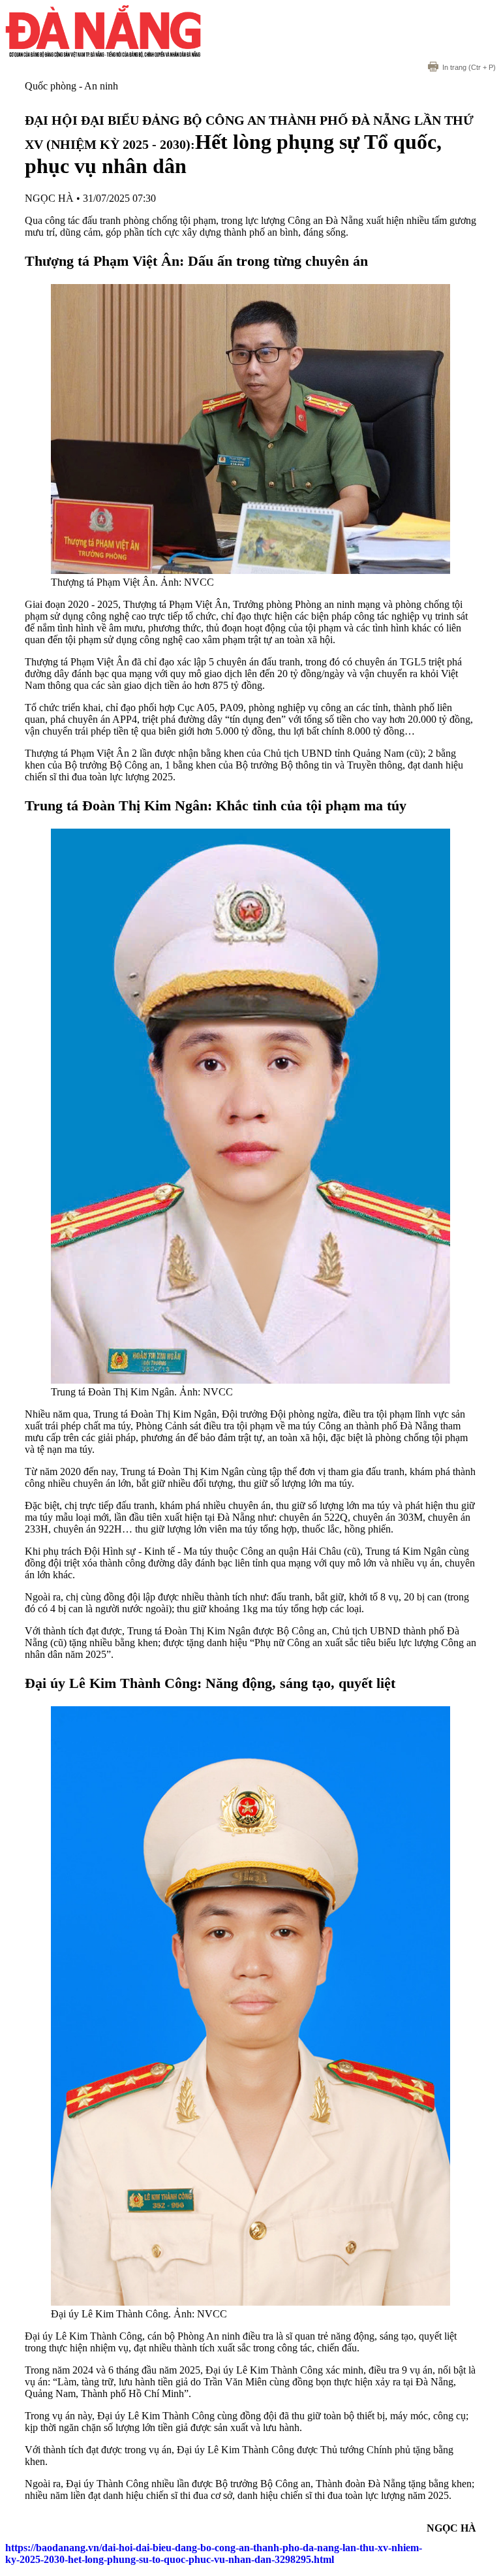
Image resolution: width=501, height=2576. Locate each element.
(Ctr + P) (469, 67)
